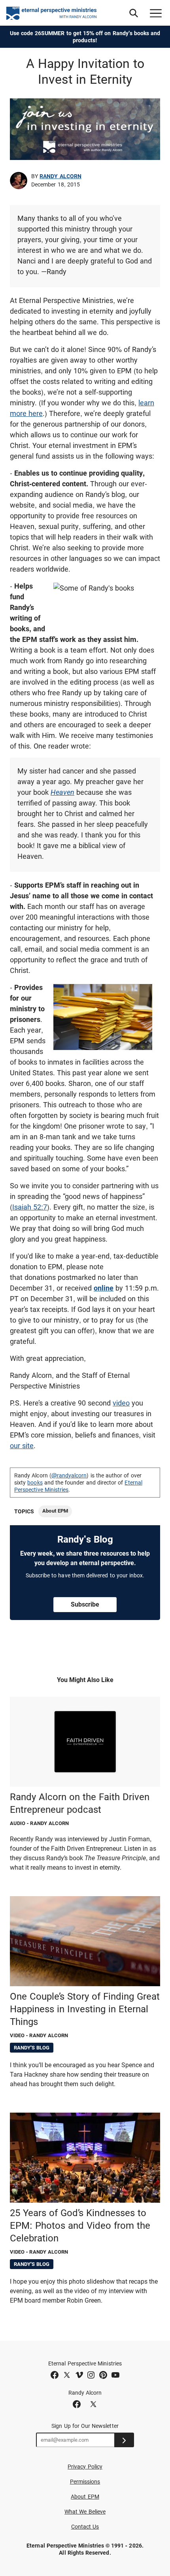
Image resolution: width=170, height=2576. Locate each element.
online (104, 1288)
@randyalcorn (69, 1475)
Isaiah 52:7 (30, 1207)
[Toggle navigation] (156, 13)
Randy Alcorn (60, 176)
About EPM (55, 1511)
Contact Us (85, 2527)
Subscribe (85, 1604)
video (121, 1403)
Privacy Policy (85, 2467)
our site (22, 1446)
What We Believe (85, 2512)
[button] (134, 13)
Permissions (85, 2482)
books (35, 1483)
